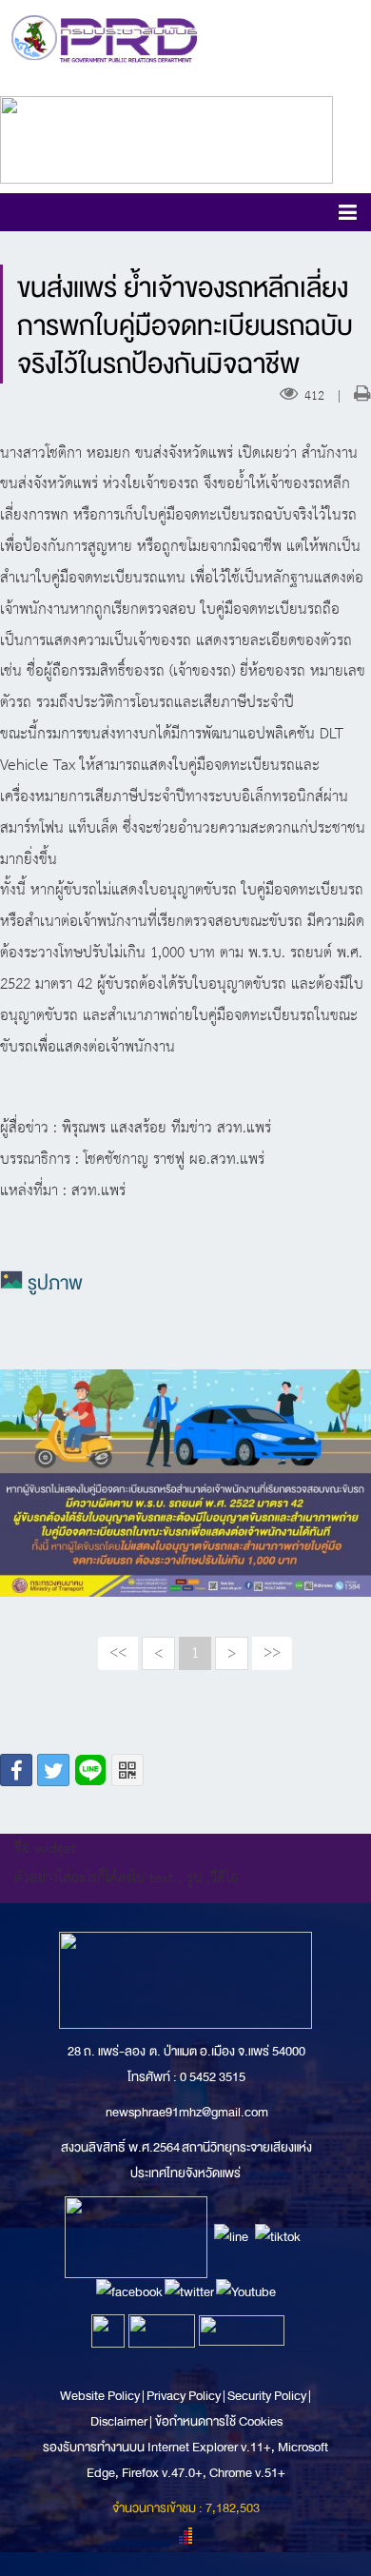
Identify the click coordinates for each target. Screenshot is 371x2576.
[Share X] (53, 1770)
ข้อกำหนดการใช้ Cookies (219, 2421)
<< (118, 1653)
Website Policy (101, 2396)
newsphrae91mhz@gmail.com (187, 2112)
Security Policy (267, 2396)
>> (272, 1653)
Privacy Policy (184, 2396)
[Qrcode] (127, 1770)
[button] (348, 216)
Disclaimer (120, 2421)
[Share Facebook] (16, 1770)
